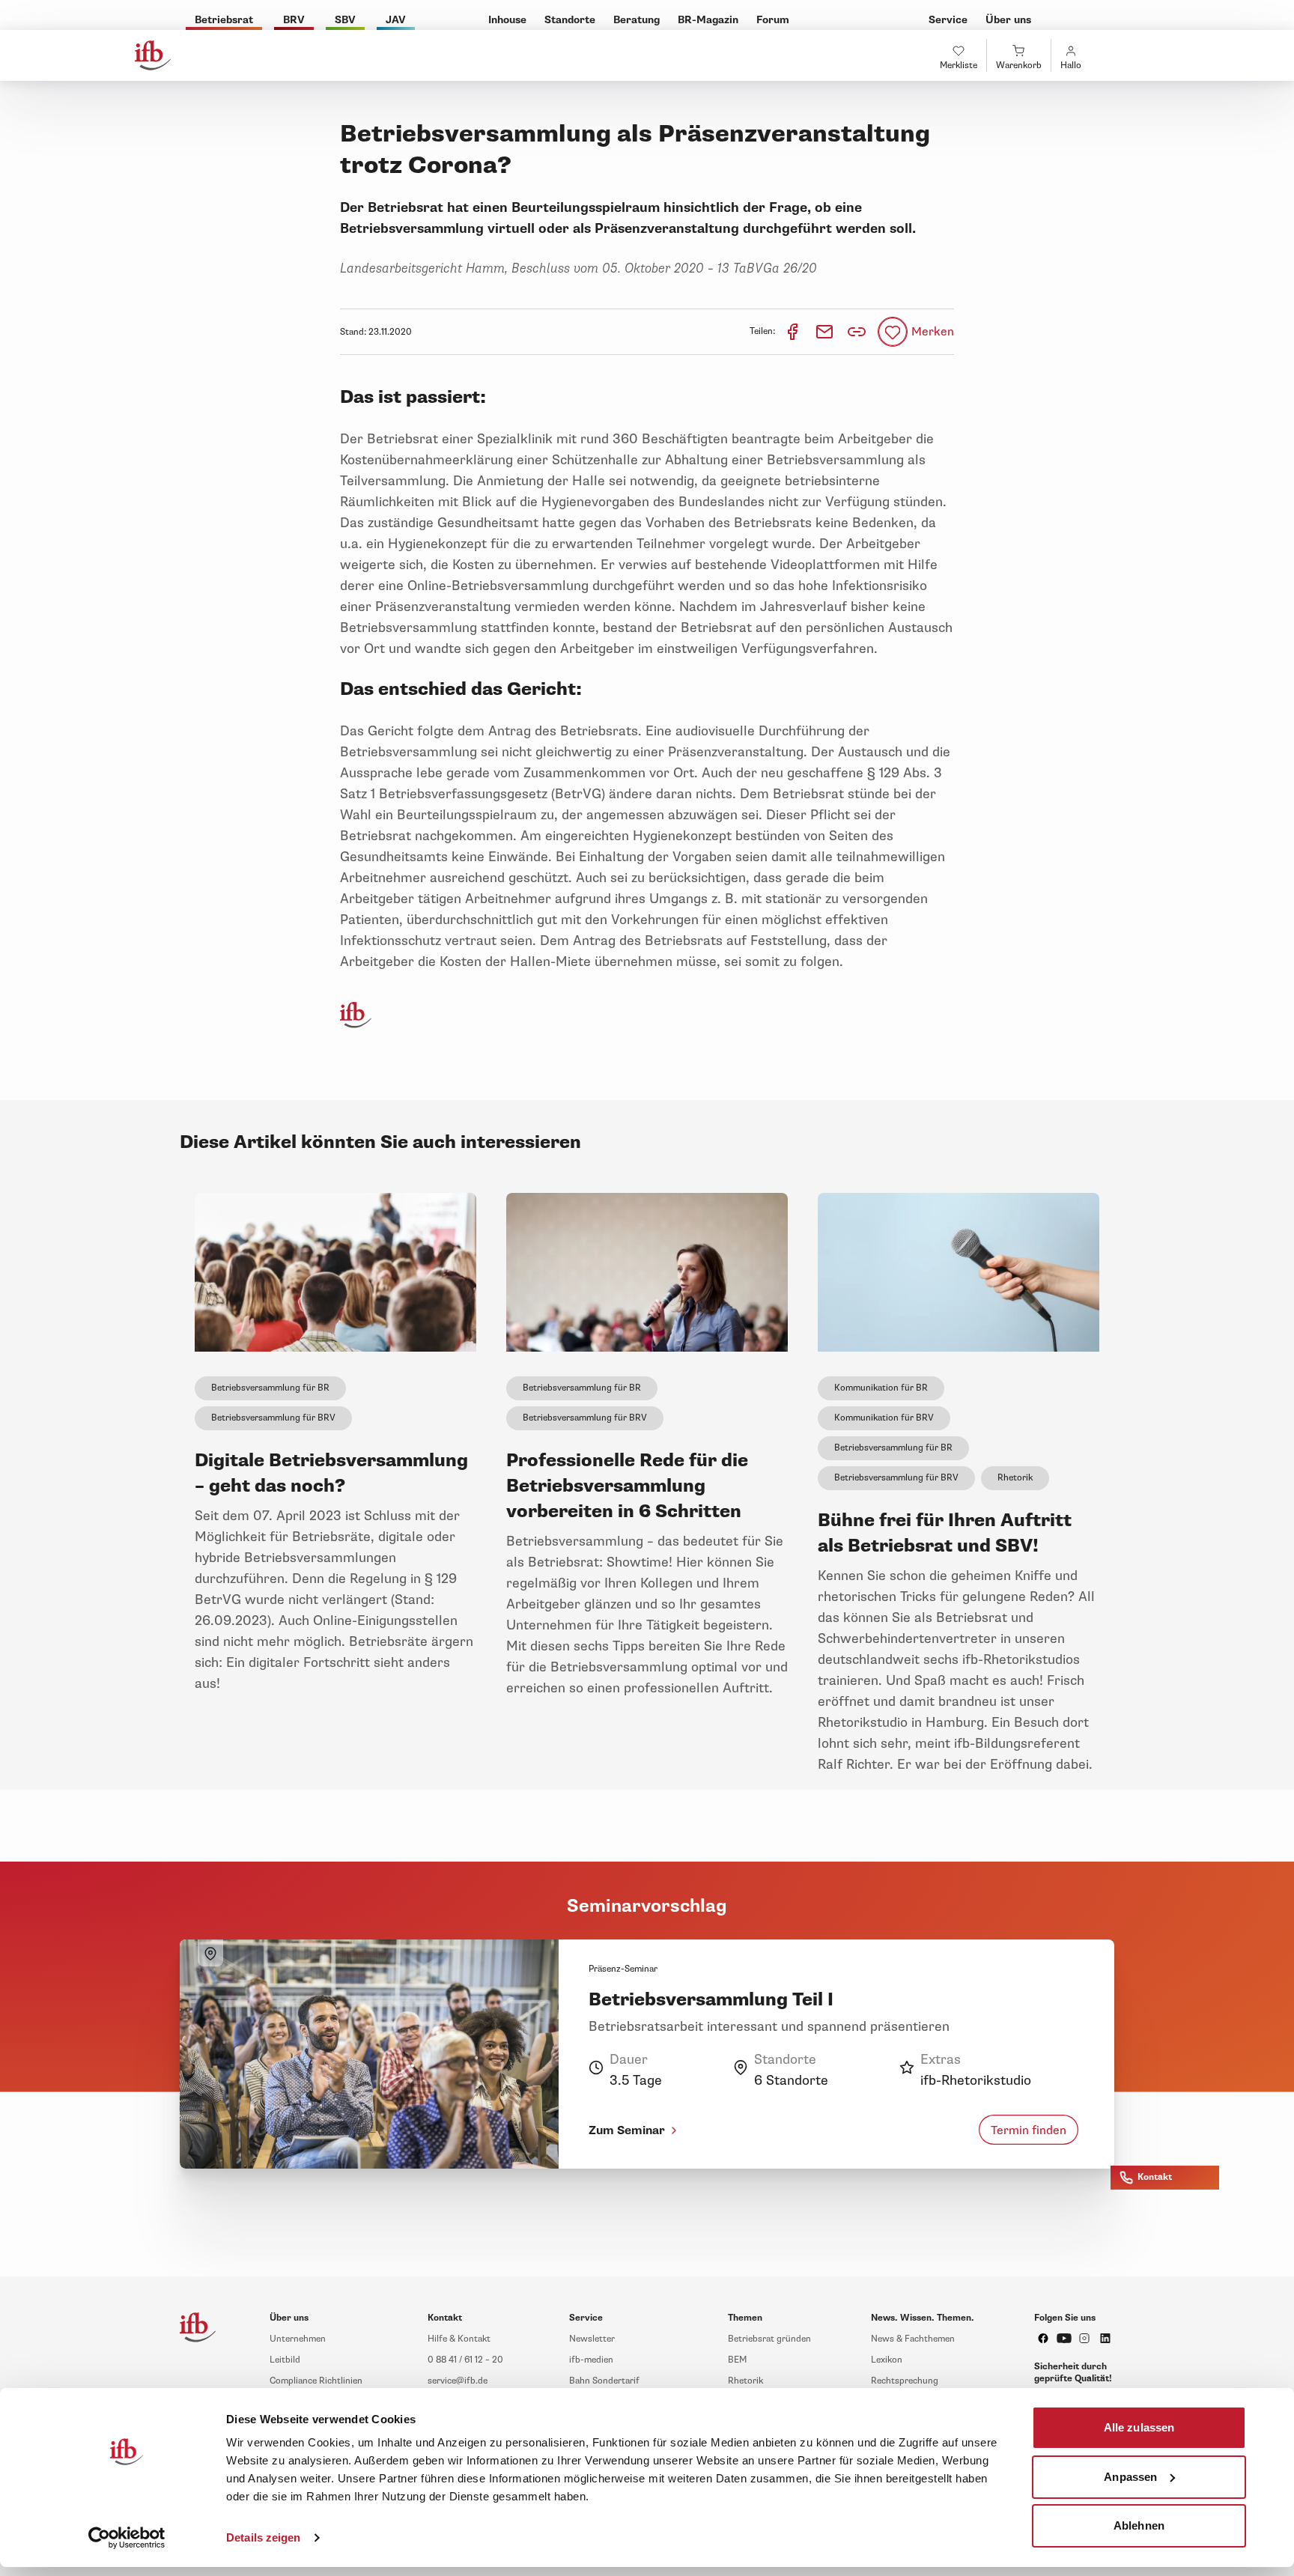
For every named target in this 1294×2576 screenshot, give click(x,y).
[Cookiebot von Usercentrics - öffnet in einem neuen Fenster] (127, 2538)
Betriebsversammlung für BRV (273, 1418)
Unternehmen (298, 2339)
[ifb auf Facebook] (1043, 2338)
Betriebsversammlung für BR (270, 1388)
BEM (737, 2360)
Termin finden (1029, 2130)
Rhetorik (1015, 1478)
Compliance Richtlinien (316, 2381)
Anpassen (1130, 2476)
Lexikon (887, 2360)
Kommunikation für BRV (884, 1418)
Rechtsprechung (905, 2381)
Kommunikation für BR (881, 1388)
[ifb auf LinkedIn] (1105, 2338)
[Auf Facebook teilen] (793, 331)
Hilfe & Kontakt (459, 2339)
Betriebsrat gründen (769, 2339)
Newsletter (592, 2339)
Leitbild (285, 2360)
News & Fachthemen (913, 2339)
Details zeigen (263, 2537)
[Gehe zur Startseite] (153, 55)
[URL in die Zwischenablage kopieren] (857, 332)
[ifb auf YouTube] (1064, 2338)
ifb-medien (591, 2360)
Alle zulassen (1139, 2427)
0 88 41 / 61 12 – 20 (465, 2360)
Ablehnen (1139, 2525)
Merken (933, 332)
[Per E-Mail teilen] (826, 331)
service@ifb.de (458, 2381)
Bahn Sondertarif (604, 2381)
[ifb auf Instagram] (1084, 2338)
